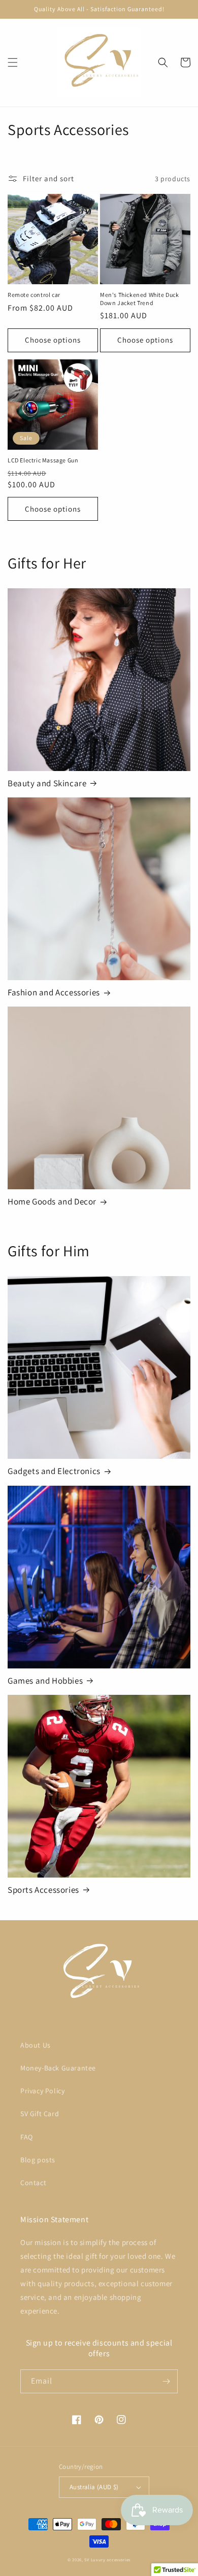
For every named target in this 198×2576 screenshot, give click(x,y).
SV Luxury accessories (107, 2560)
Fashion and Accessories (54, 992)
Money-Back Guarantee (58, 2068)
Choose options (53, 340)
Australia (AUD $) (94, 2487)
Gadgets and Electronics (54, 1471)
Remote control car (34, 295)
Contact (33, 2183)
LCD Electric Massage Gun (43, 460)
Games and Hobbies (45, 1681)
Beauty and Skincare (47, 783)
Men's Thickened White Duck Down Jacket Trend (140, 299)
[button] (13, 62)
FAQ (27, 2137)
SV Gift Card (40, 2114)
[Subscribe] (166, 2381)
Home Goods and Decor (52, 1201)
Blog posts (38, 2160)
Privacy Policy (42, 2091)
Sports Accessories (43, 1890)
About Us (36, 2045)
